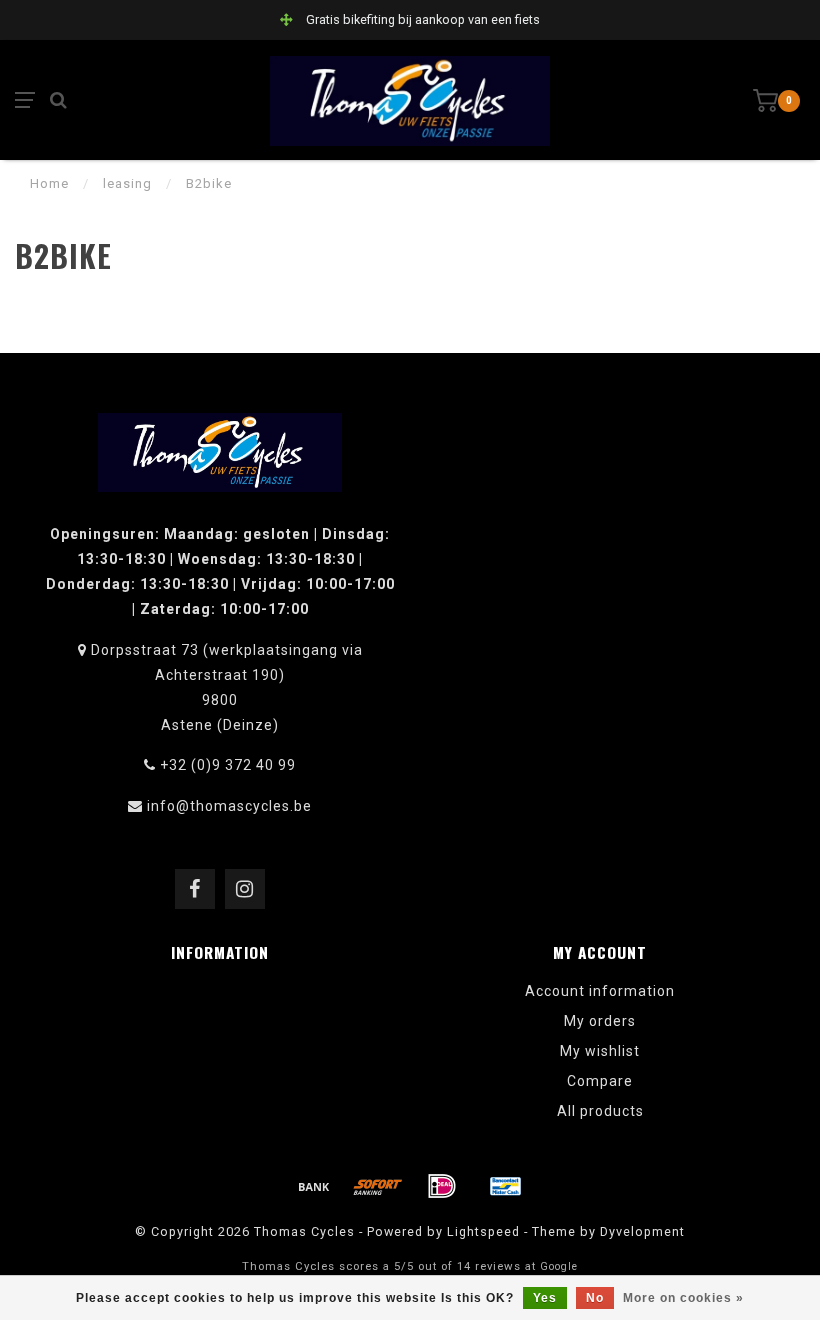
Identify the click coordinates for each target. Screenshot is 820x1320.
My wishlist (600, 1051)
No (595, 1298)
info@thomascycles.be (229, 806)
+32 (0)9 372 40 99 (228, 765)
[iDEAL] (442, 1186)
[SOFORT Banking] (378, 1186)
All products (600, 1111)
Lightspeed (483, 1231)
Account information (600, 991)
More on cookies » (683, 1298)
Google (559, 1266)
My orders (600, 1021)
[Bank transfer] (314, 1186)
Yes (545, 1298)
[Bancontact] (506, 1186)
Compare (600, 1081)
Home (49, 183)
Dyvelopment (642, 1231)
